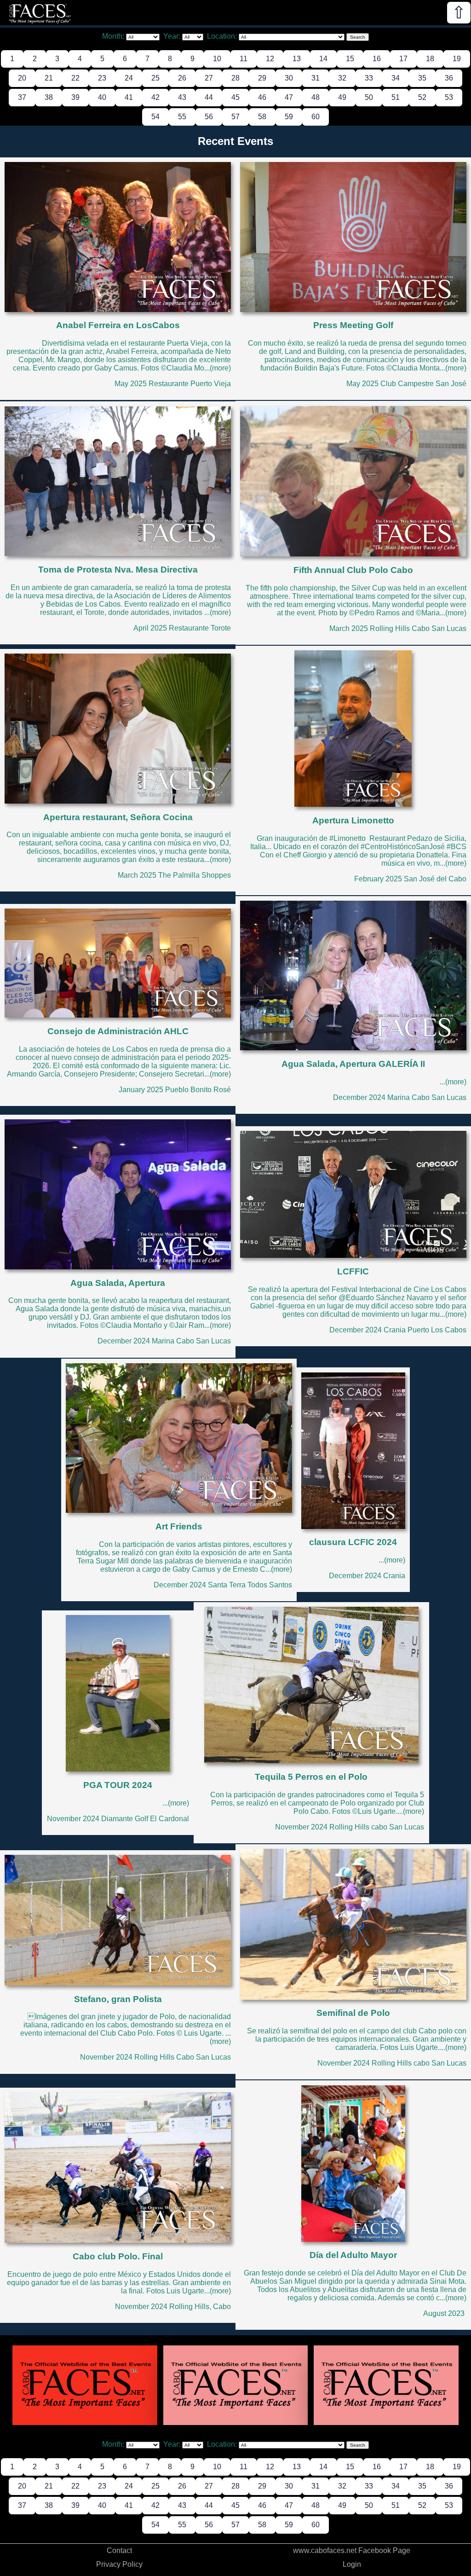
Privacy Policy (119, 2564)
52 (422, 97)
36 (449, 78)
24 (129, 78)
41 (129, 97)
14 (323, 59)
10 (217, 59)
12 (270, 59)
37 (22, 97)
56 (209, 117)
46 (262, 97)
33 (369, 78)
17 (403, 59)
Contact (119, 2550)
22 (75, 78)
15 (350, 59)
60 (316, 117)
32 (342, 78)
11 (244, 59)
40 (102, 97)
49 (342, 97)
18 (430, 59)
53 (449, 97)
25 (155, 78)
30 (289, 78)
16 (377, 59)
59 (289, 117)
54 (155, 117)
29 (262, 78)
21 (49, 78)
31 (316, 78)
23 (102, 78)
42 (155, 97)
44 (209, 97)
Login (352, 2564)
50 (369, 97)
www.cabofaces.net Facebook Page (352, 2550)
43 (182, 97)
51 (396, 97)
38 (49, 97)
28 (235, 78)
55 (182, 117)
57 (235, 117)
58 (262, 117)
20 (22, 78)
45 (235, 97)
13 (297, 59)
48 (316, 97)
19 (457, 59)
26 (182, 78)
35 (422, 78)
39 (75, 97)
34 (396, 78)
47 (289, 97)
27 (209, 78)
